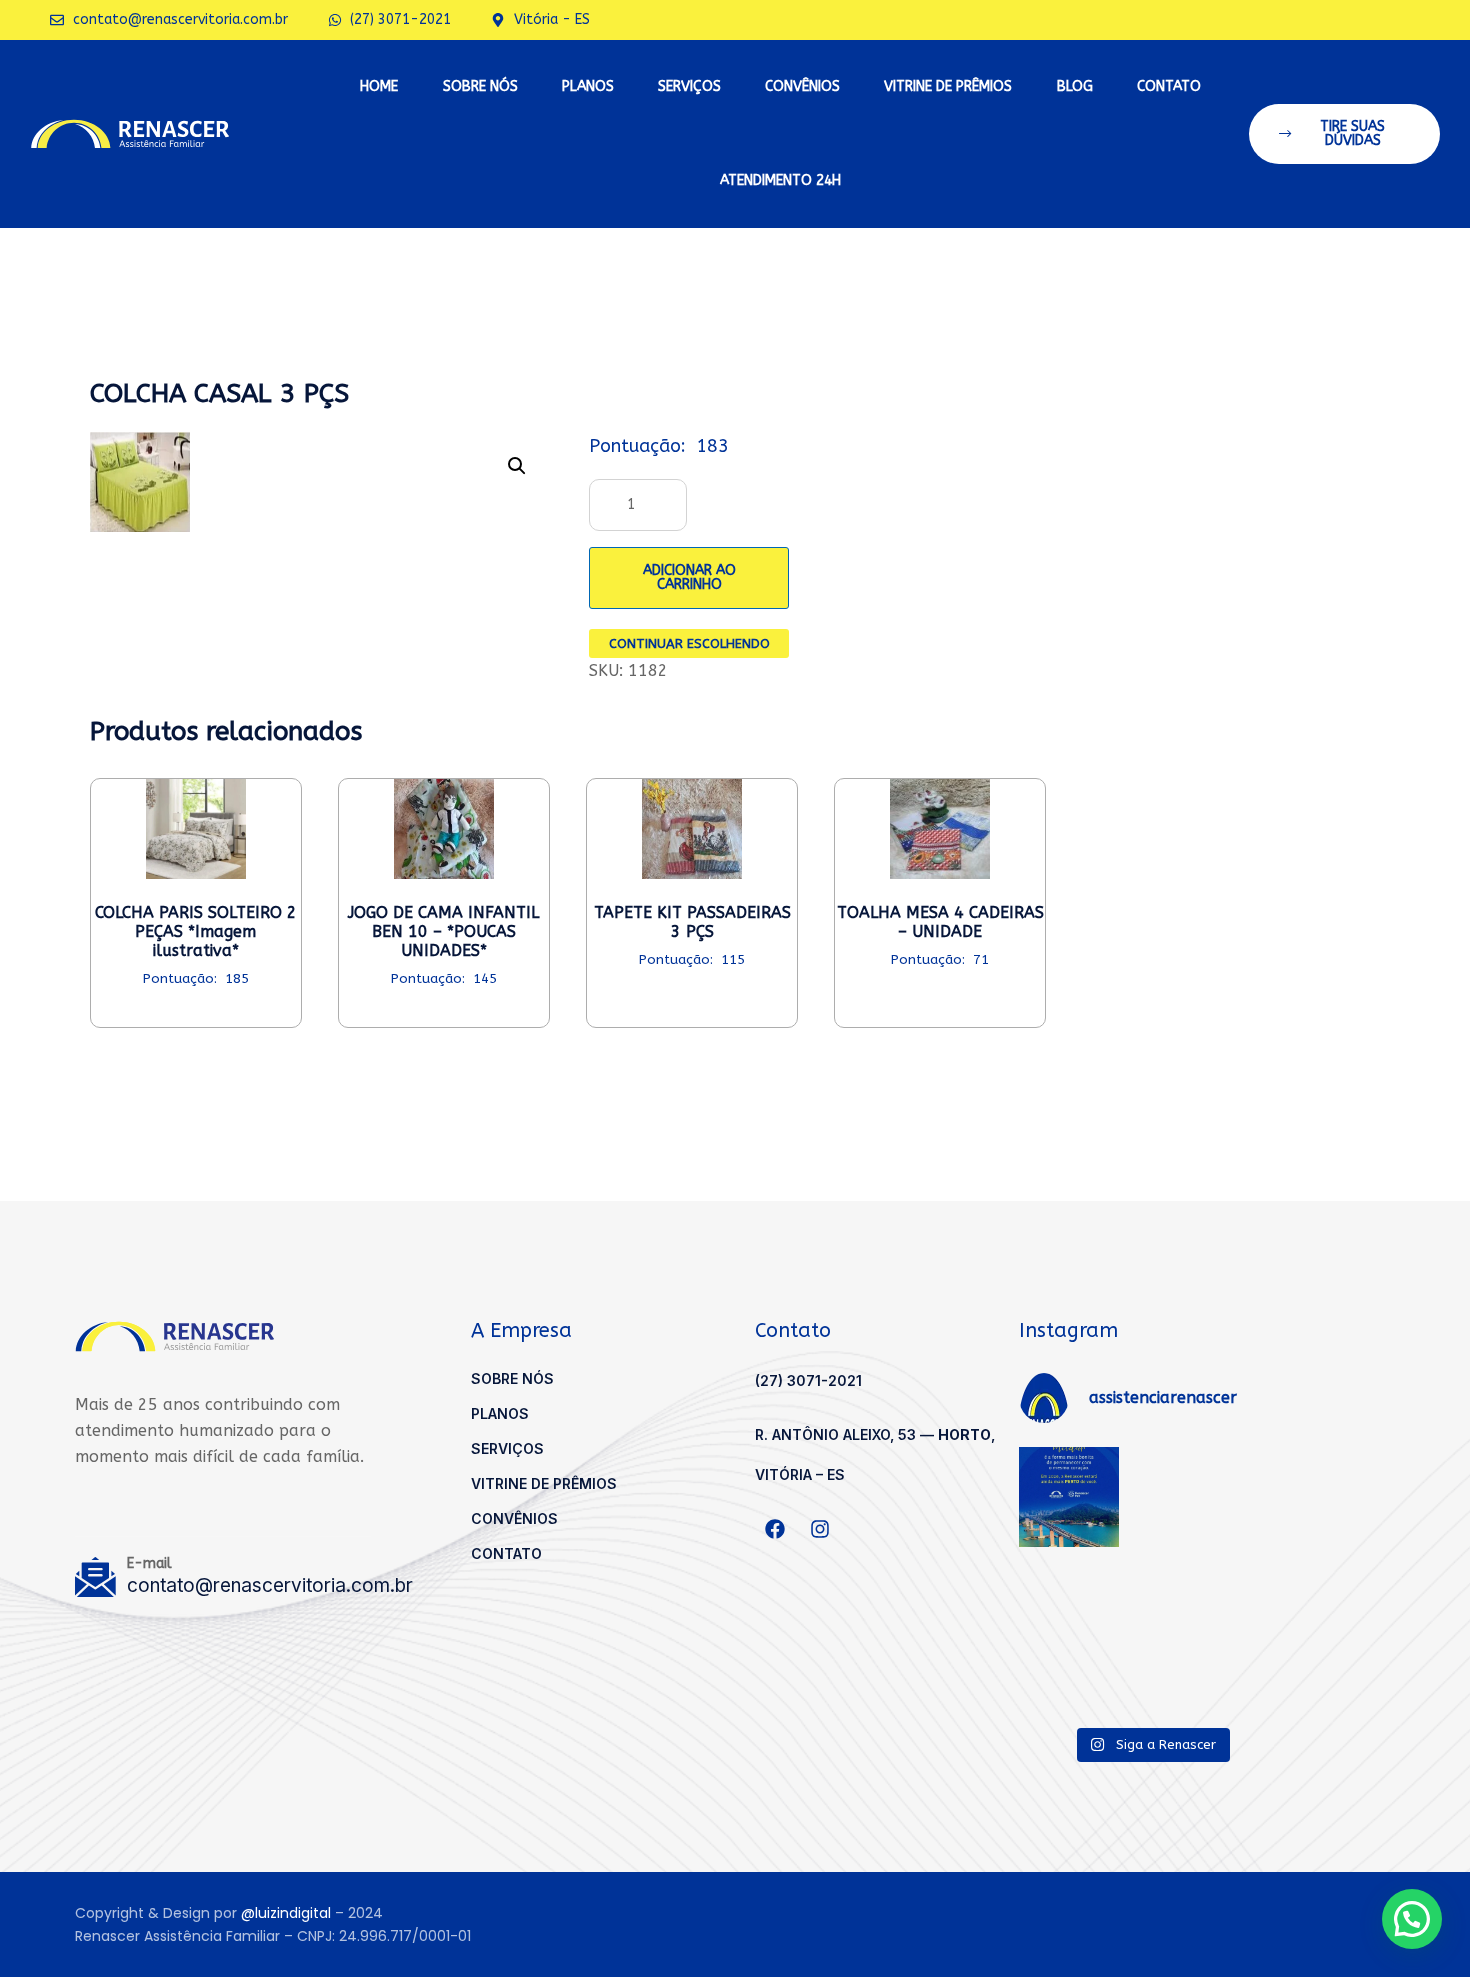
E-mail (149, 1563)
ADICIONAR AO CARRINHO (689, 577)
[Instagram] (820, 1529)
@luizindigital (286, 1913)
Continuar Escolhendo (689, 643)
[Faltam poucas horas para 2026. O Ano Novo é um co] (1151, 1579)
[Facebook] (775, 1529)
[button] (1345, 134)
